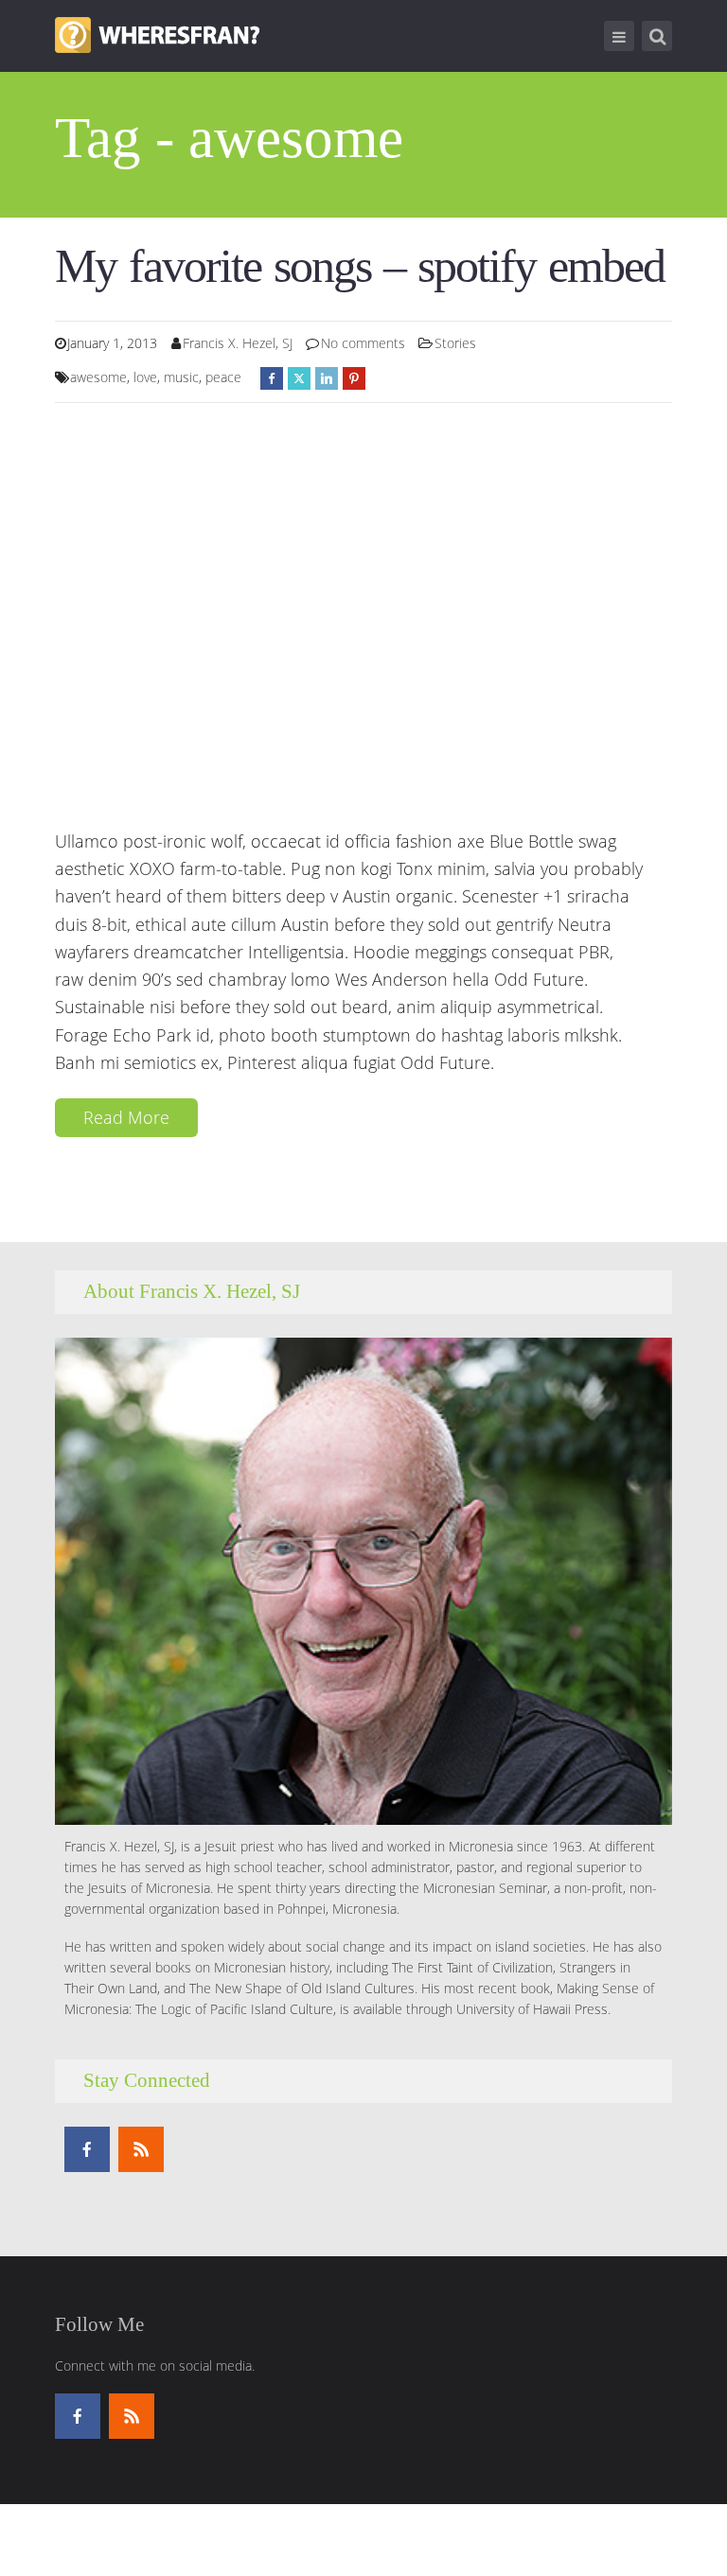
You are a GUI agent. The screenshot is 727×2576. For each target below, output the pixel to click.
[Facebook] (87, 2149)
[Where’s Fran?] (157, 33)
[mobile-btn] (619, 36)
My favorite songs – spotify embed (360, 266)
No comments (363, 343)
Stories (455, 343)
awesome (98, 377)
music (181, 377)
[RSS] (141, 2149)
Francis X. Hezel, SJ (238, 343)
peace (223, 377)
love (145, 377)
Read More (126, 1117)
